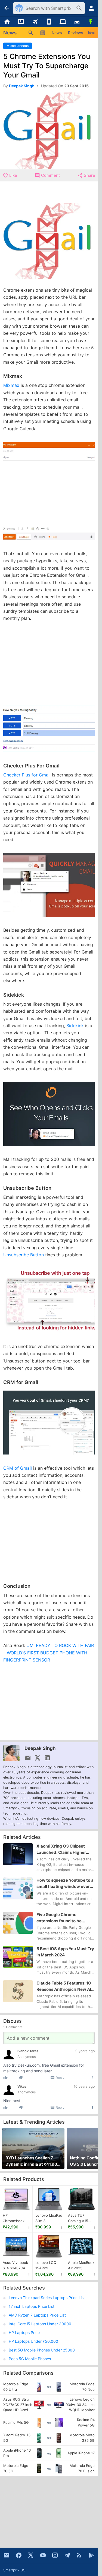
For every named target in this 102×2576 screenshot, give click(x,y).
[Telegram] (67, 2555)
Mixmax (12, 385)
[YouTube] (43, 2555)
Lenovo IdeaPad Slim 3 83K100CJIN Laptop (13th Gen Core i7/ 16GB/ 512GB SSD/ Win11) (49, 2218)
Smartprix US (14, 2570)
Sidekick (75, 1026)
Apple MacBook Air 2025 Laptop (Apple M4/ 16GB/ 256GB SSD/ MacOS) (81, 2266)
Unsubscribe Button (24, 1255)
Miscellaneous (18, 46)
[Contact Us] (7, 2555)
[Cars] (77, 22)
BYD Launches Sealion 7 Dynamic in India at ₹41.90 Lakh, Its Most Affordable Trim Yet (31, 2161)
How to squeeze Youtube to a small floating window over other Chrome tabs (65, 1884)
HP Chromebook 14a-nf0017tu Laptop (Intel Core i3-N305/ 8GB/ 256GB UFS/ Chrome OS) (15, 2218)
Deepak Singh (40, 1748)
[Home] (7, 22)
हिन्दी (91, 33)
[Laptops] (63, 22)
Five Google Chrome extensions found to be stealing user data (59, 1918)
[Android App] (91, 2555)
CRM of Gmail (18, 1468)
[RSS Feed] (79, 2555)
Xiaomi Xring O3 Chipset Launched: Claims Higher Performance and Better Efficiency (61, 1849)
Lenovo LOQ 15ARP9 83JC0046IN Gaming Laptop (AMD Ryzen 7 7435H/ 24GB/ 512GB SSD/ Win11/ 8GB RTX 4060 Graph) (49, 2266)
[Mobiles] (49, 22)
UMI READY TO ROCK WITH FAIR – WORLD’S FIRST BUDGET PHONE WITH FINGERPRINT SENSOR (49, 1653)
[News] (21, 22)
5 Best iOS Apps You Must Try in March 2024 (65, 1952)
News (57, 33)
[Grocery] (91, 22)
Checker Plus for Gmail (28, 775)
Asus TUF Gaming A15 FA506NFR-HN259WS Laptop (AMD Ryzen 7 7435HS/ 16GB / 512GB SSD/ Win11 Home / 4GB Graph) (81, 2218)
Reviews (76, 33)
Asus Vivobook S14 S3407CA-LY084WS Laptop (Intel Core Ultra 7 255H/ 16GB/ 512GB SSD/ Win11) (15, 2266)
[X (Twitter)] (31, 2555)
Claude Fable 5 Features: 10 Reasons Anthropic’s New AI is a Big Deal (64, 1986)
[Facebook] (19, 2555)
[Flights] (35, 22)
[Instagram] (55, 2555)
